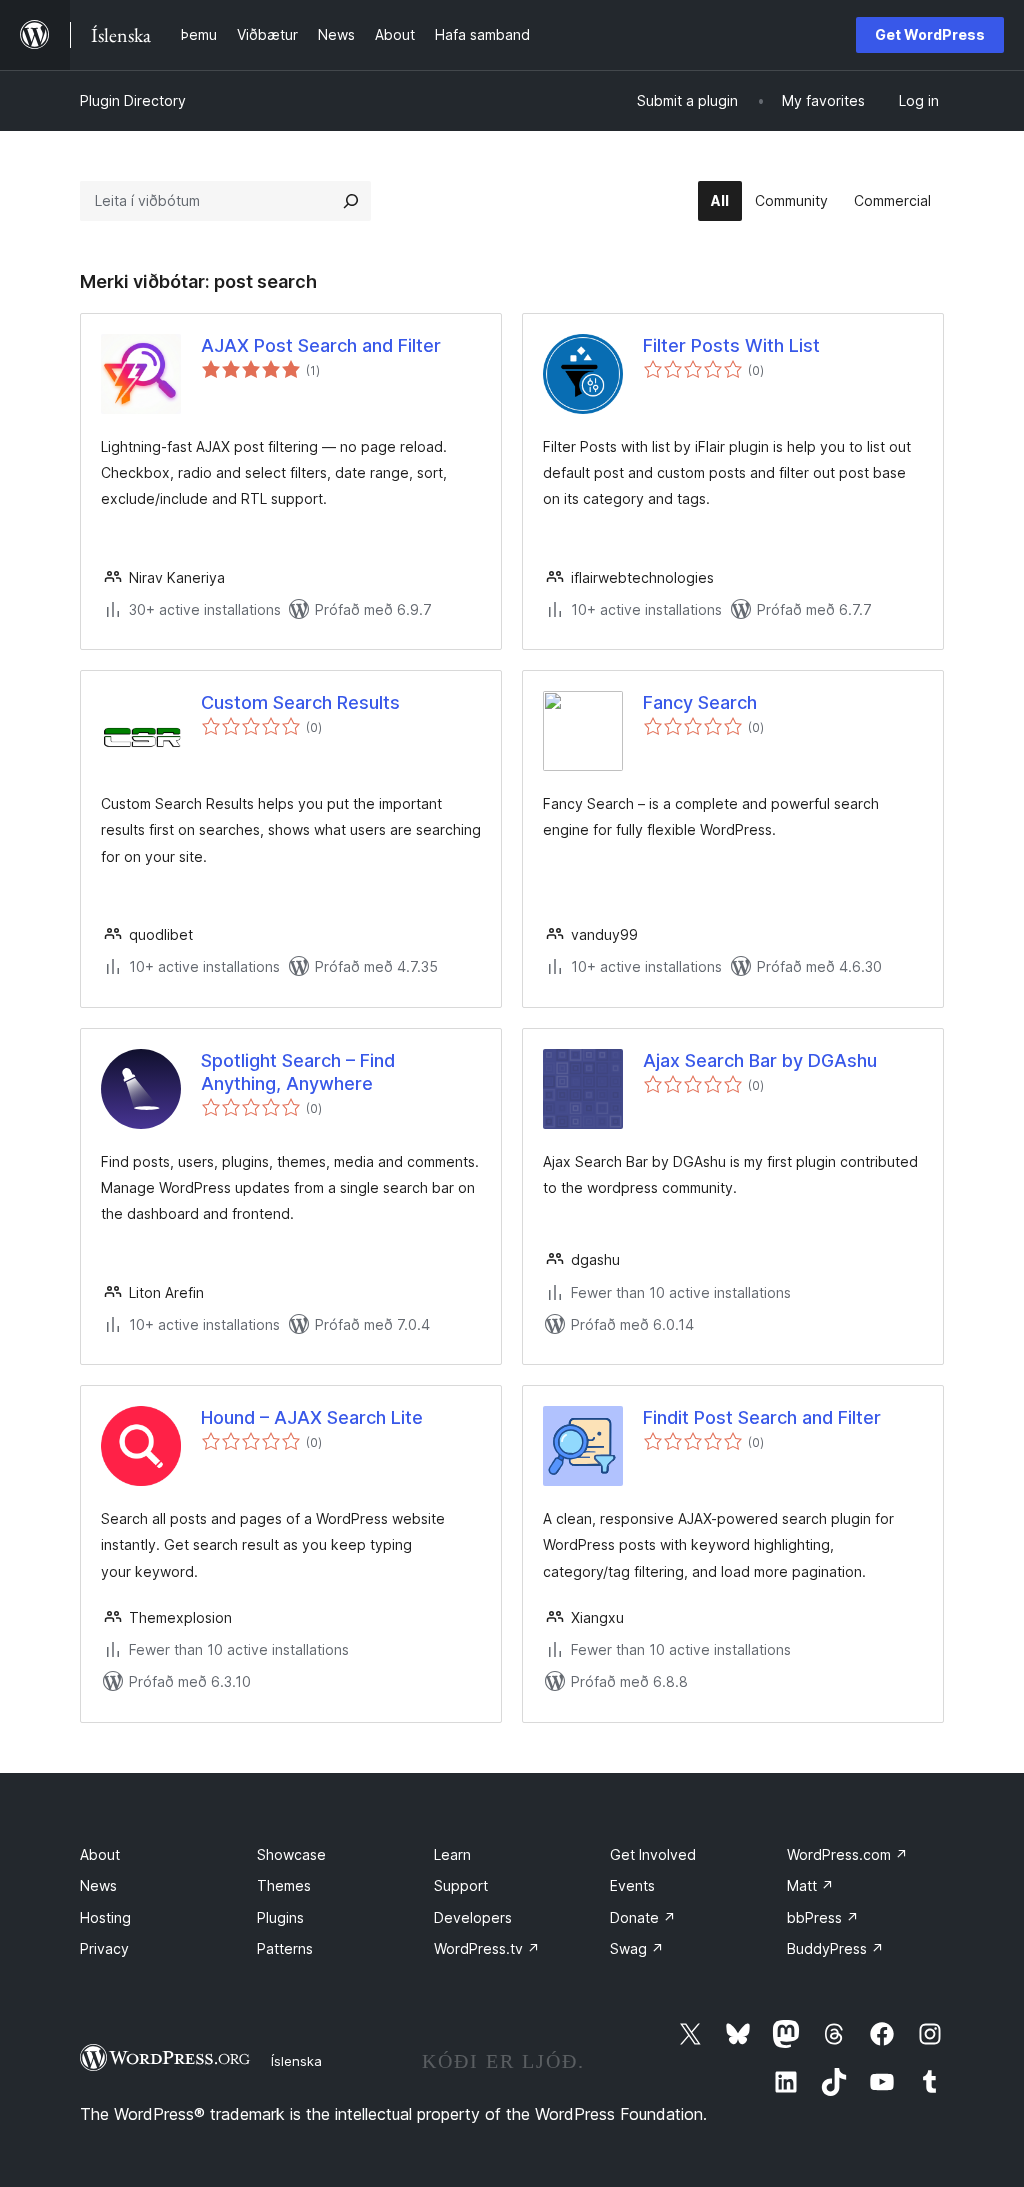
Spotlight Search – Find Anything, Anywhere (298, 1072)
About (100, 1854)
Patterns (285, 1948)
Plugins (280, 1917)
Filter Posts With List (731, 345)
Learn (452, 1854)
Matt (810, 1885)
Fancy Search (700, 702)
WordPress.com (847, 1854)
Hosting (105, 1917)
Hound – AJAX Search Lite (312, 1417)
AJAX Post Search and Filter (321, 345)
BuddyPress (835, 1948)
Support (461, 1885)
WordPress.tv (487, 1948)
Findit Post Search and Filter (762, 1417)
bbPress (823, 1917)
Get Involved (653, 1854)
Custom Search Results (300, 702)
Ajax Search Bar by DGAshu (760, 1060)
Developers (473, 1917)
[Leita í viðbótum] (351, 201)
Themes (284, 1885)
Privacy (104, 1948)
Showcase (291, 1854)
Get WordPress (930, 34)
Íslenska (296, 2061)
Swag (637, 1948)
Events (632, 1885)
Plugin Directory (133, 100)
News (98, 1885)
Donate (643, 1917)
